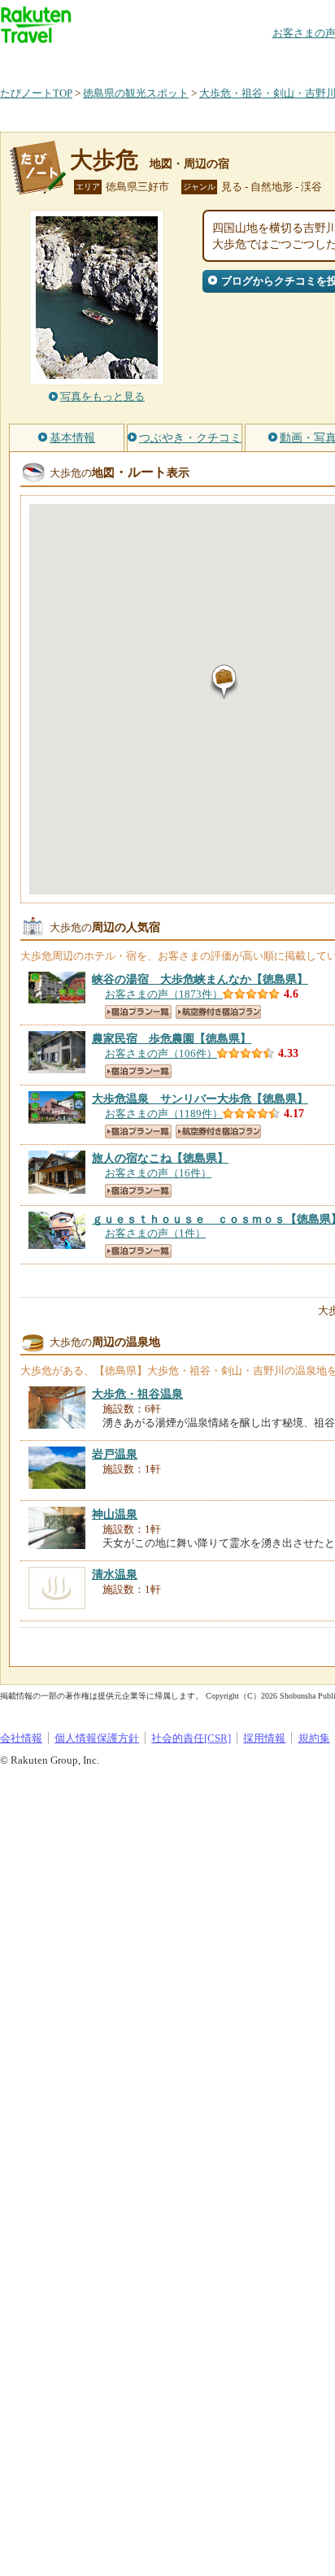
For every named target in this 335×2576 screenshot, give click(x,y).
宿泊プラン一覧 (138, 1012)
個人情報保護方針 (97, 1738)
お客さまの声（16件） (158, 1173)
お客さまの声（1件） (155, 1233)
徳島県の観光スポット (136, 93)
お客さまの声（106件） (161, 1053)
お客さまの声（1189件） (164, 1114)
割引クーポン (257, 61)
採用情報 (264, 1738)
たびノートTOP (36, 93)
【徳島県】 (200, 979)
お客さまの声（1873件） (164, 994)
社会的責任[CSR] (191, 1738)
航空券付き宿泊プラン (218, 1012)
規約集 (314, 1738)
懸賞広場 (190, 61)
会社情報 (21, 1738)
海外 (124, 61)
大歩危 (104, 160)
